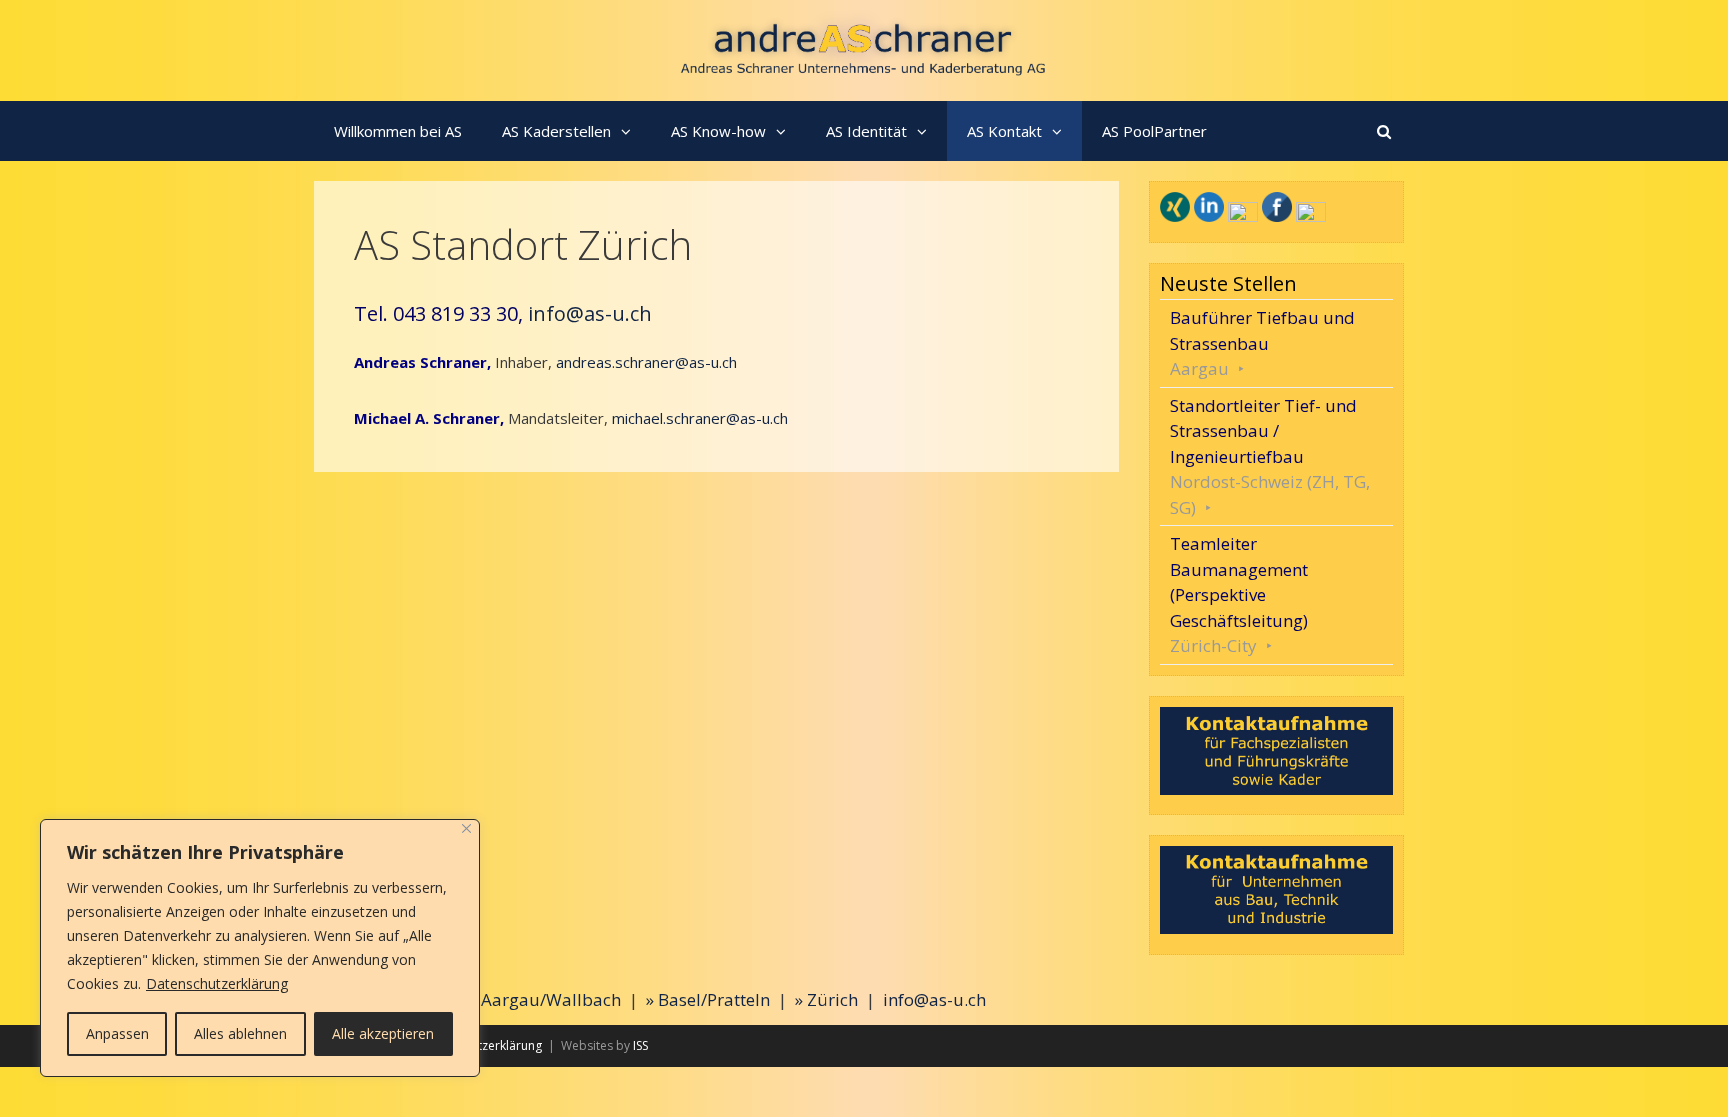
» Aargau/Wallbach (545, 999)
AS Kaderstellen (556, 131)
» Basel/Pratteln (708, 999)
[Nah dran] (466, 828)
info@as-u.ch (590, 313)
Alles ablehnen (240, 1033)
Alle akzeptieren (383, 1033)
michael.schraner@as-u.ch (700, 418)
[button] (631, 131)
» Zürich (826, 999)
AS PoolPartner (1154, 131)
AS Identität (866, 131)
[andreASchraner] (864, 49)
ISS (640, 1045)
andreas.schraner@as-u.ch (646, 362)
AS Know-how (718, 131)
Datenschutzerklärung (217, 983)
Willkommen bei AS (398, 131)
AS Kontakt (1004, 131)
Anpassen (117, 1033)
